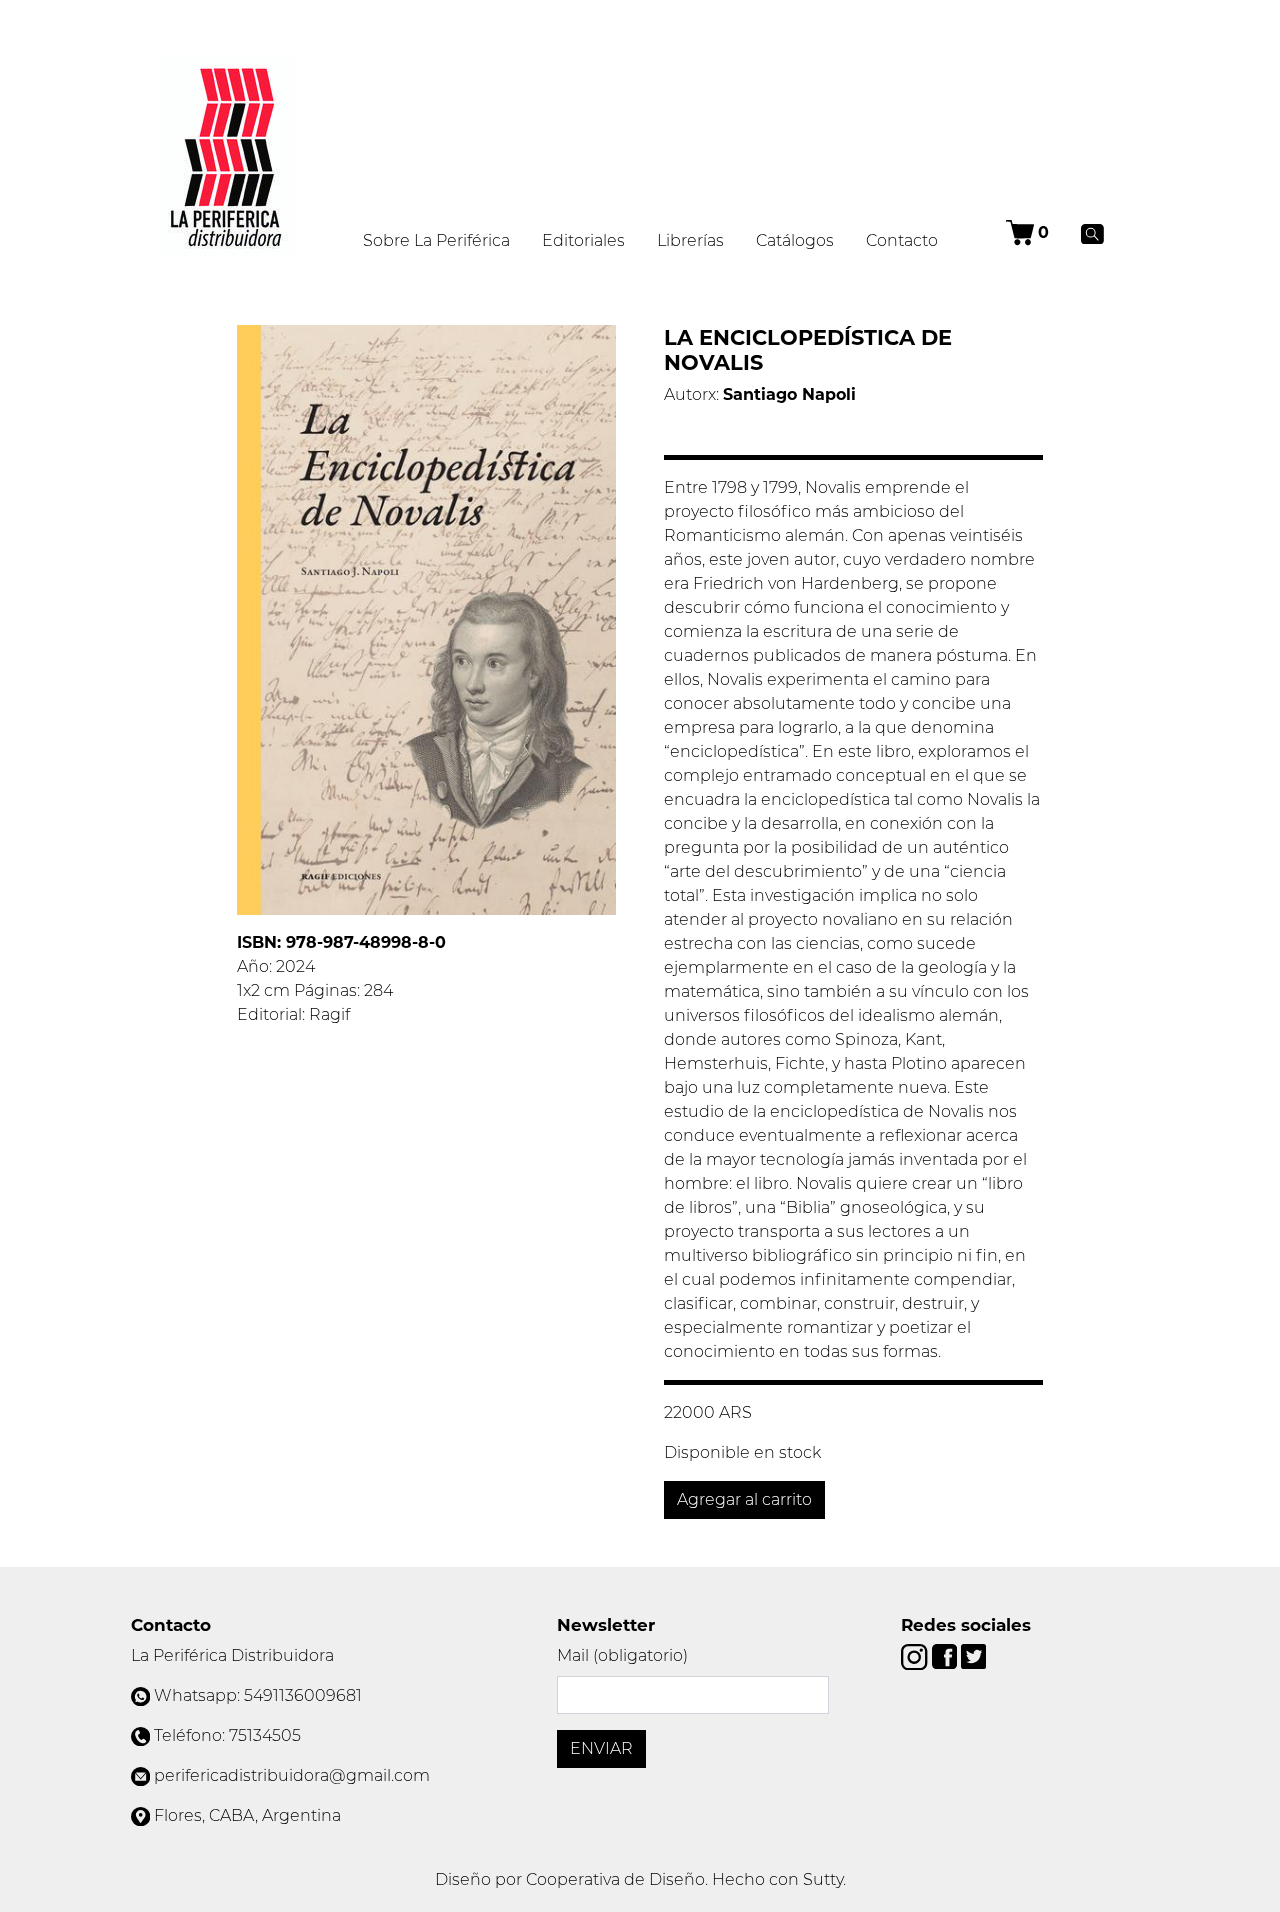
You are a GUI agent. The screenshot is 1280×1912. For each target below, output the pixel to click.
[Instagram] (916, 1655)
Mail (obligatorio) (622, 1655)
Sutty (823, 1879)
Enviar (601, 1748)
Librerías (690, 240)
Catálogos (795, 240)
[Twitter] (973, 1655)
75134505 (265, 1735)
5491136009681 (303, 1695)
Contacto (902, 240)
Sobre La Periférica (436, 240)
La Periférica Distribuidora (232, 1655)
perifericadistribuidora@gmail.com (292, 1775)
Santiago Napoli (789, 394)
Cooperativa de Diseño (615, 1879)
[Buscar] (1092, 233)
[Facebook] (946, 1655)
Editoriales (583, 240)
